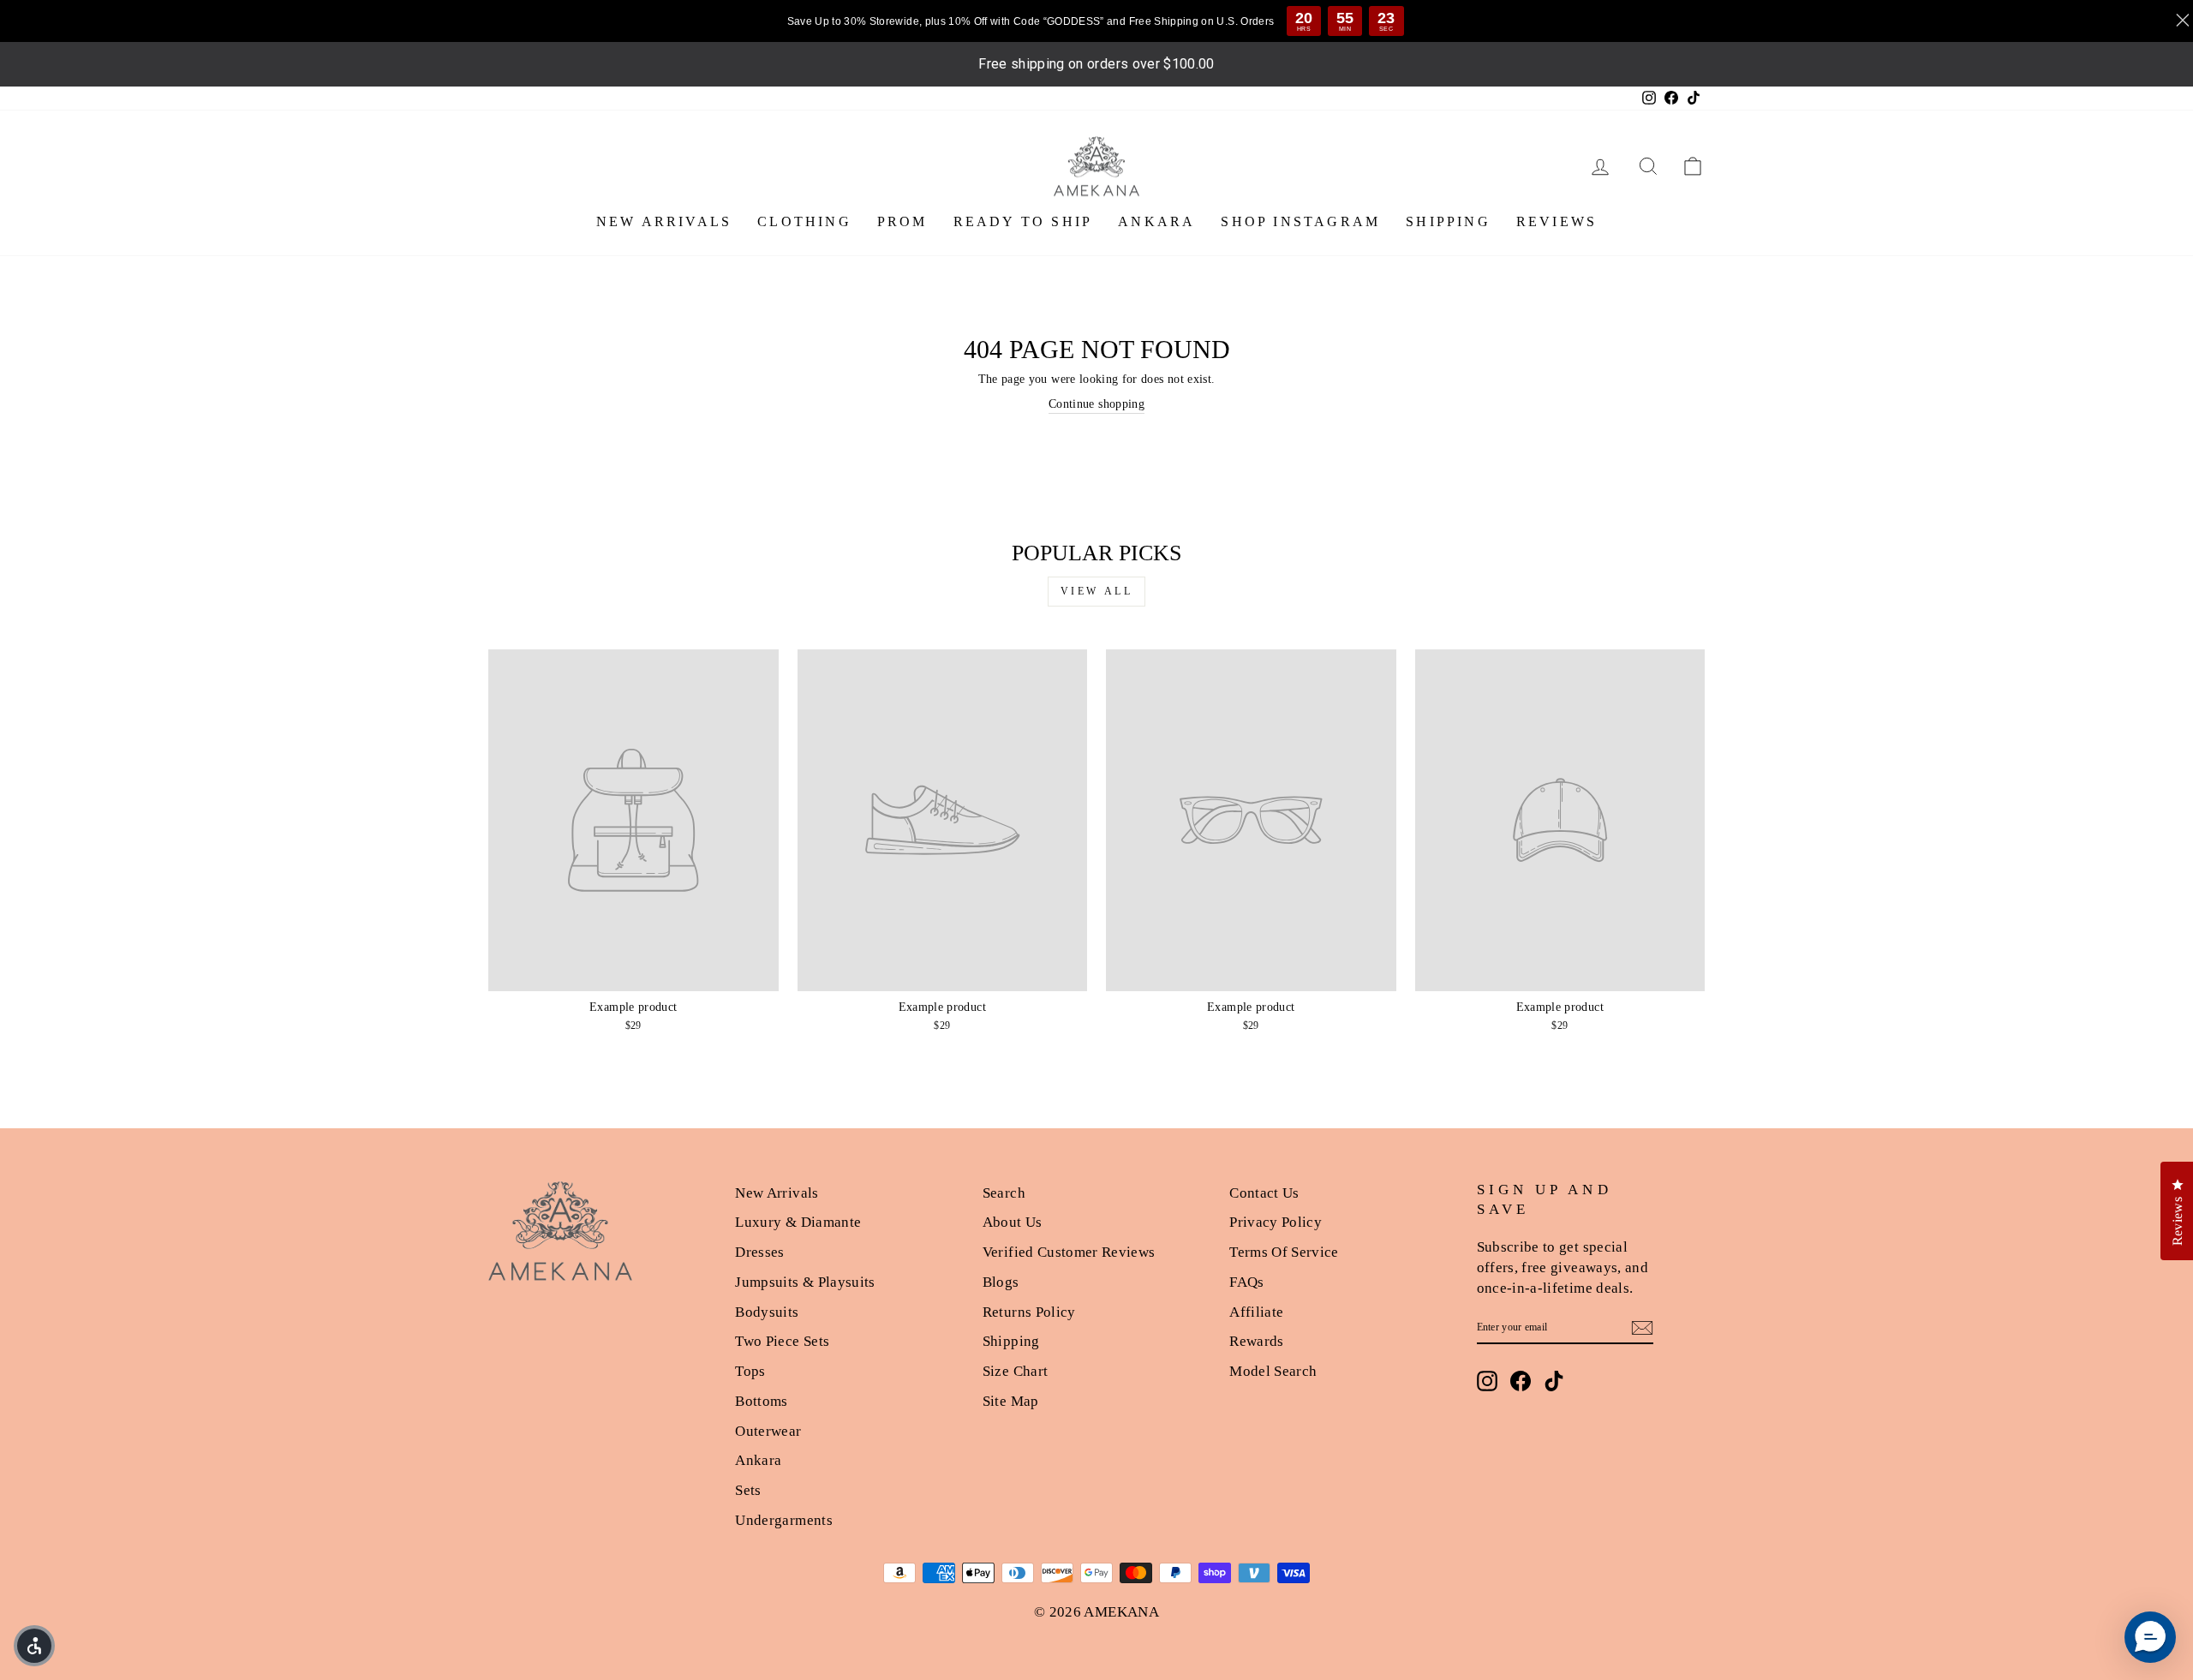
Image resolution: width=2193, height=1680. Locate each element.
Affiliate (1256, 1312)
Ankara (758, 1460)
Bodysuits (767, 1312)
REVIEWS (1557, 221)
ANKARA (1156, 221)
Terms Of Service (1284, 1252)
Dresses (759, 1252)
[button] (2150, 1637)
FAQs (1246, 1282)
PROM (902, 221)
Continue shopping (1096, 404)
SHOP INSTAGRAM (1300, 221)
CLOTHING (804, 221)
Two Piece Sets (782, 1341)
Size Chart (1016, 1371)
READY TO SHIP (1023, 221)
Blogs (1001, 1282)
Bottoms (761, 1401)
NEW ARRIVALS (664, 221)
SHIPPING (1448, 221)
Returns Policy (1029, 1312)
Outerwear (768, 1431)
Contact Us (1264, 1193)
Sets (748, 1490)
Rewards (1256, 1341)
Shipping (1011, 1341)
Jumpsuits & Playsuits (805, 1282)
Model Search (1273, 1371)
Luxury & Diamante (798, 1222)
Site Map (1011, 1401)
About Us (1013, 1222)
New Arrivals (777, 1193)
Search (1004, 1193)
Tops (750, 1371)
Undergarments (784, 1520)
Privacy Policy (1276, 1222)
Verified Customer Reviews (1069, 1252)
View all (1097, 591)
